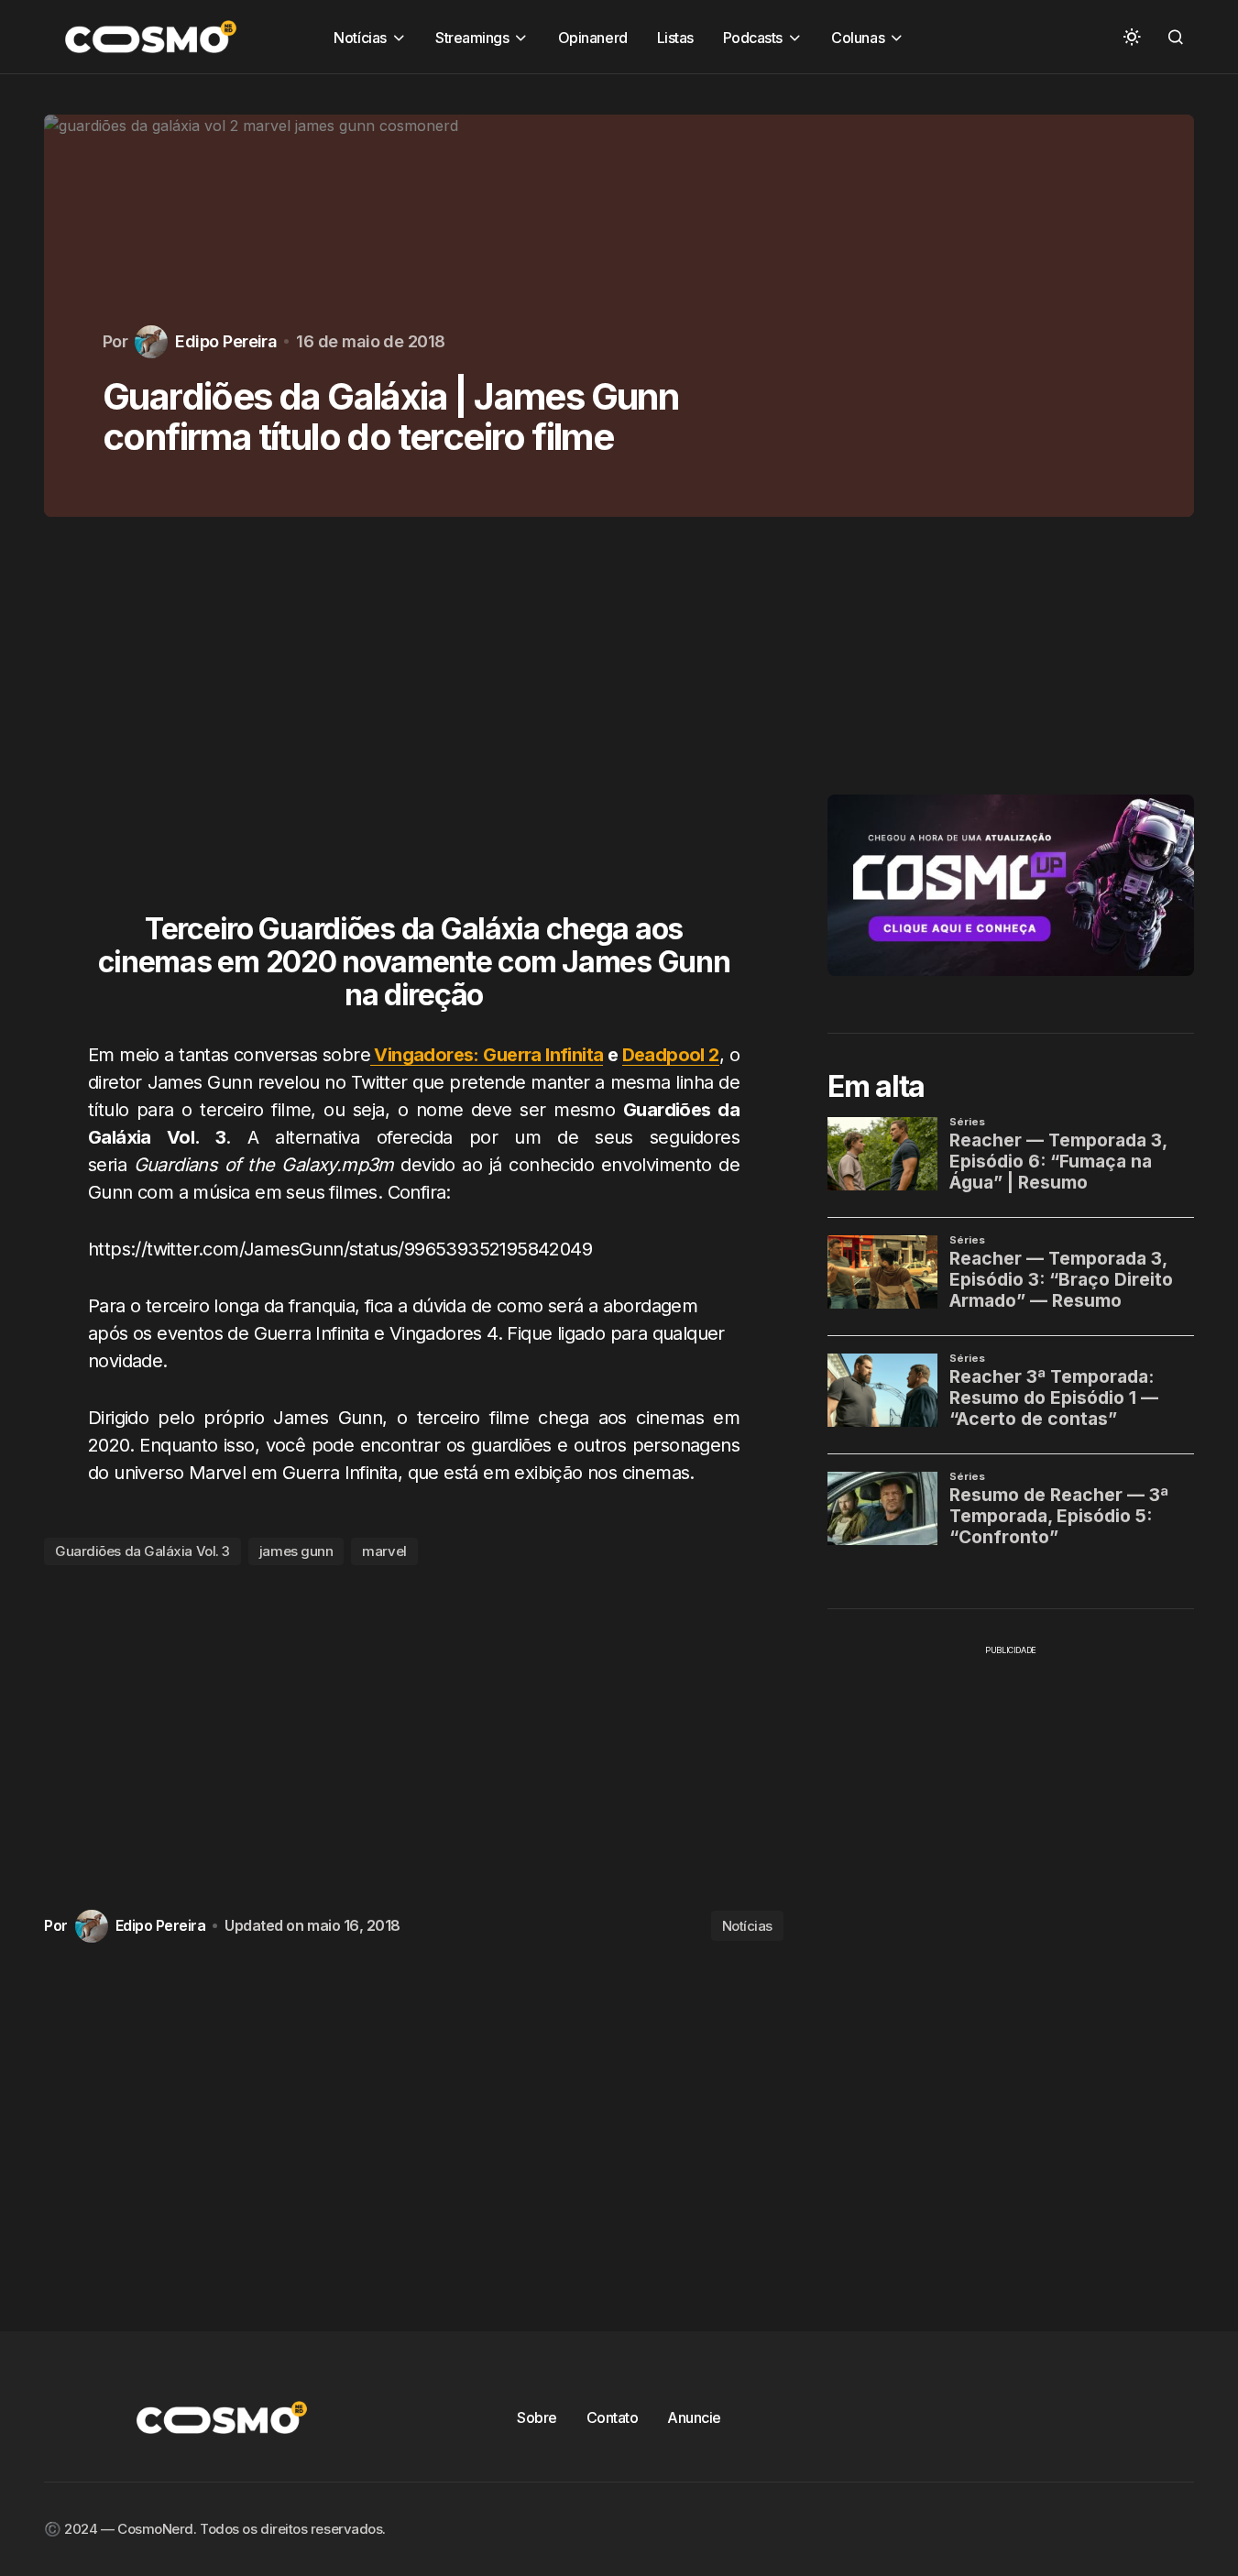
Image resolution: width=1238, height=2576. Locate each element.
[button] (1132, 37)
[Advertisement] (414, 726)
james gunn (296, 1551)
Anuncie (694, 2417)
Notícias (747, 1926)
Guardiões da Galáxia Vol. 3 (142, 1551)
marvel (384, 1551)
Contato (613, 2417)
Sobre (537, 2417)
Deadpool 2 (671, 1055)
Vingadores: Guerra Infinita (487, 1055)
